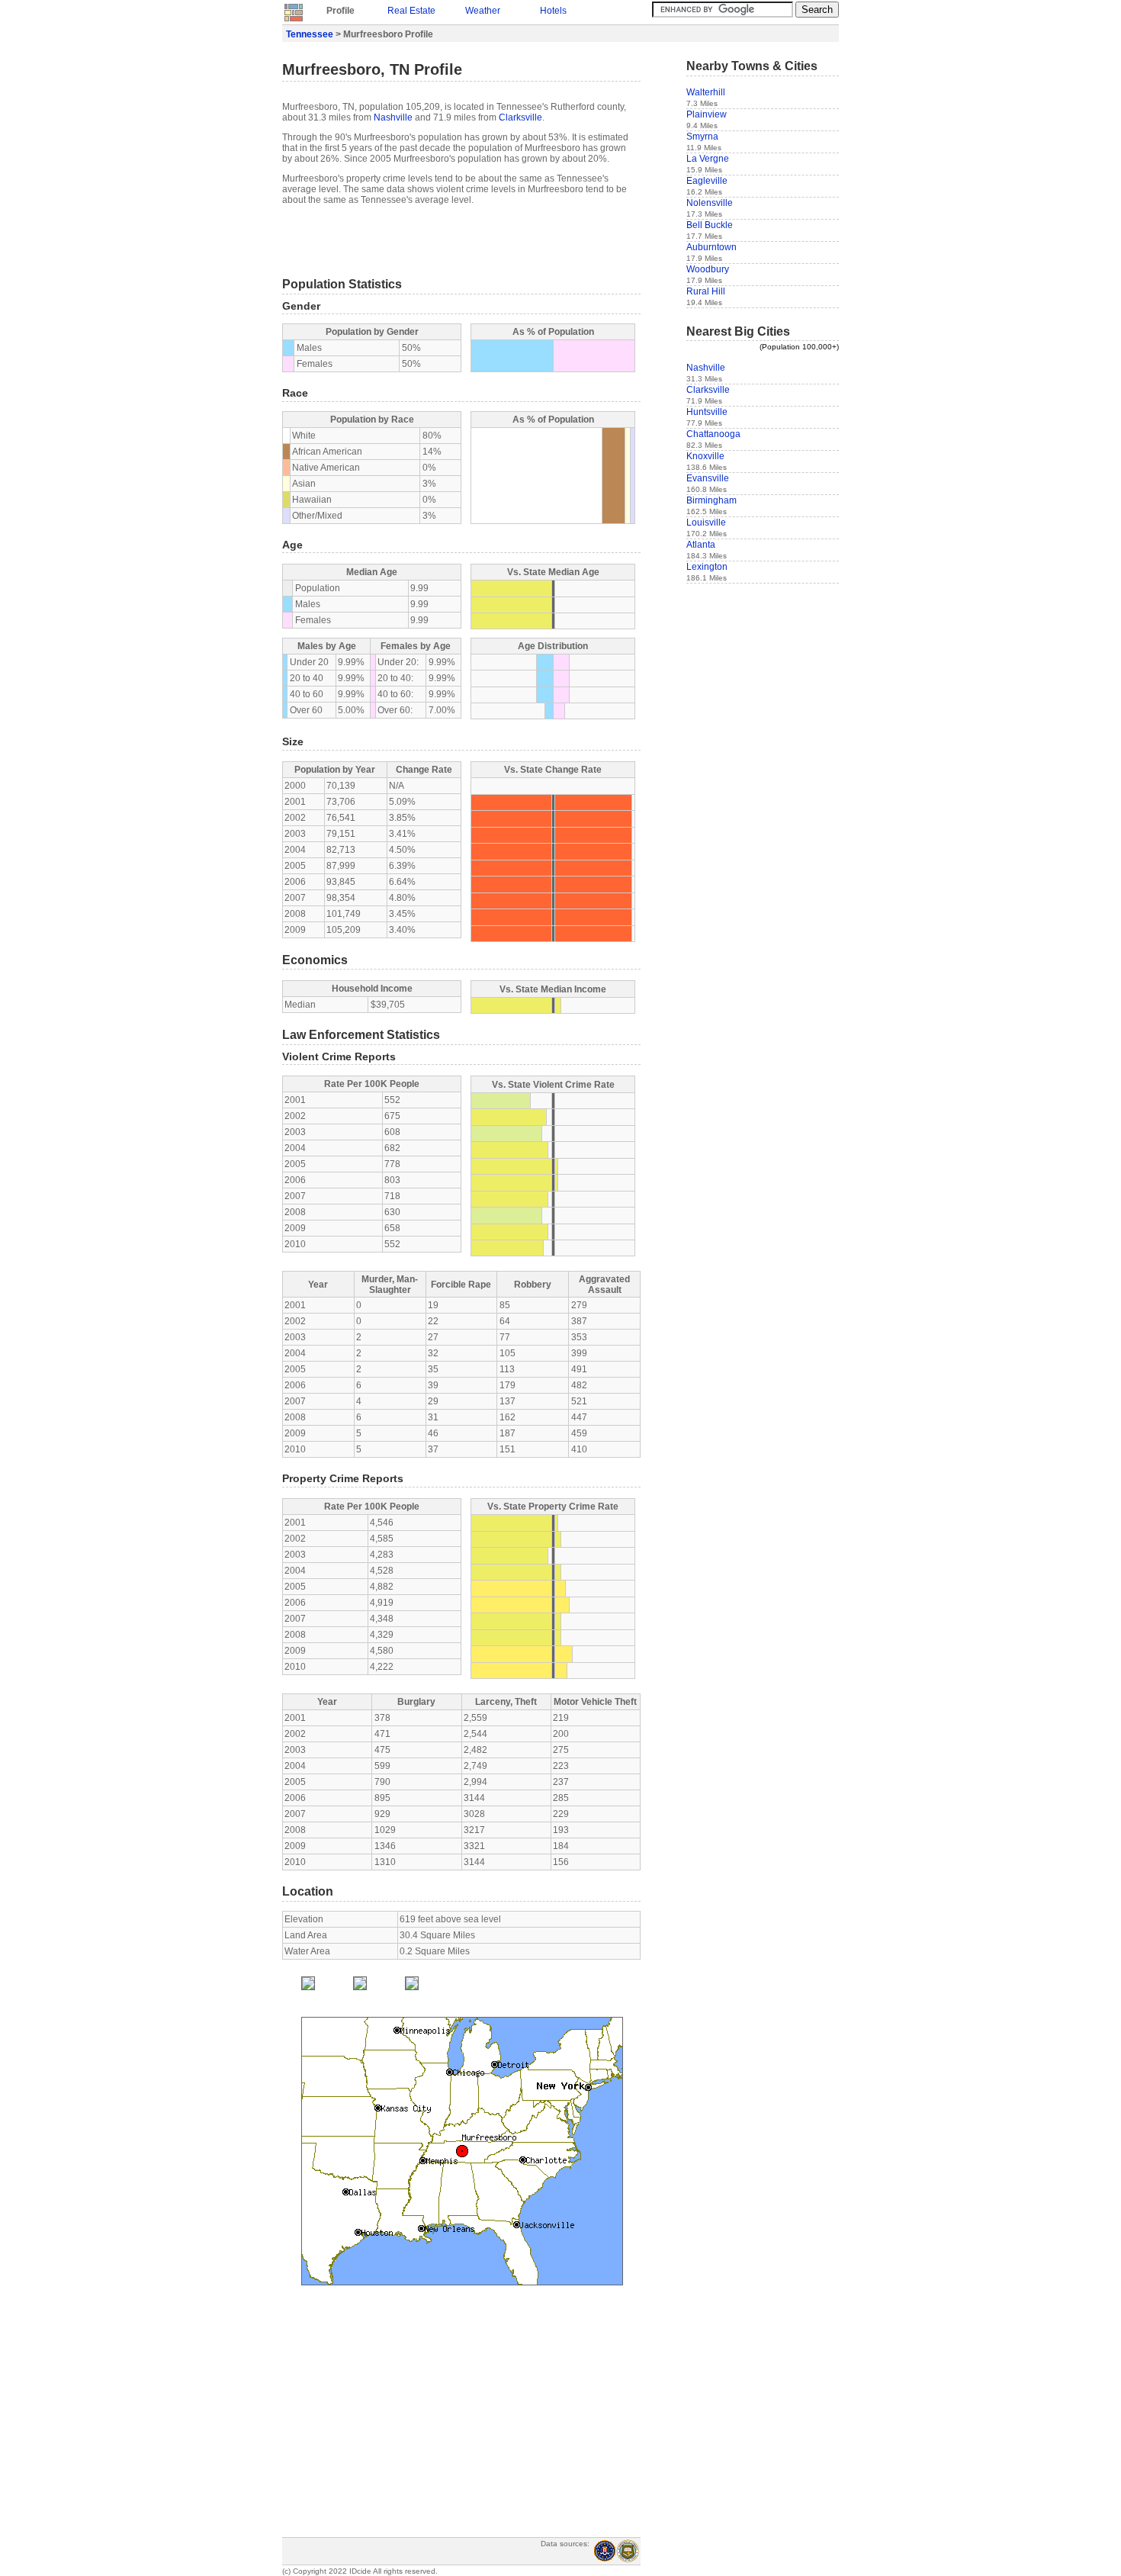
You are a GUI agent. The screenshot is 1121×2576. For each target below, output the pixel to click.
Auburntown (711, 247)
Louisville (706, 523)
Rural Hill (706, 291)
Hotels (553, 11)
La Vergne (708, 159)
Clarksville (520, 117)
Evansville (708, 478)
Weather (483, 11)
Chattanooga (713, 434)
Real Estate (411, 11)
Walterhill (706, 92)
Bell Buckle (710, 225)
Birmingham (711, 500)
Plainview (707, 114)
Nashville (393, 117)
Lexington (707, 567)
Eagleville (707, 181)
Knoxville (705, 456)
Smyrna (702, 137)
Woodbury (708, 269)
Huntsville (707, 412)
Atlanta (701, 545)
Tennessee (310, 34)
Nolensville (710, 203)
